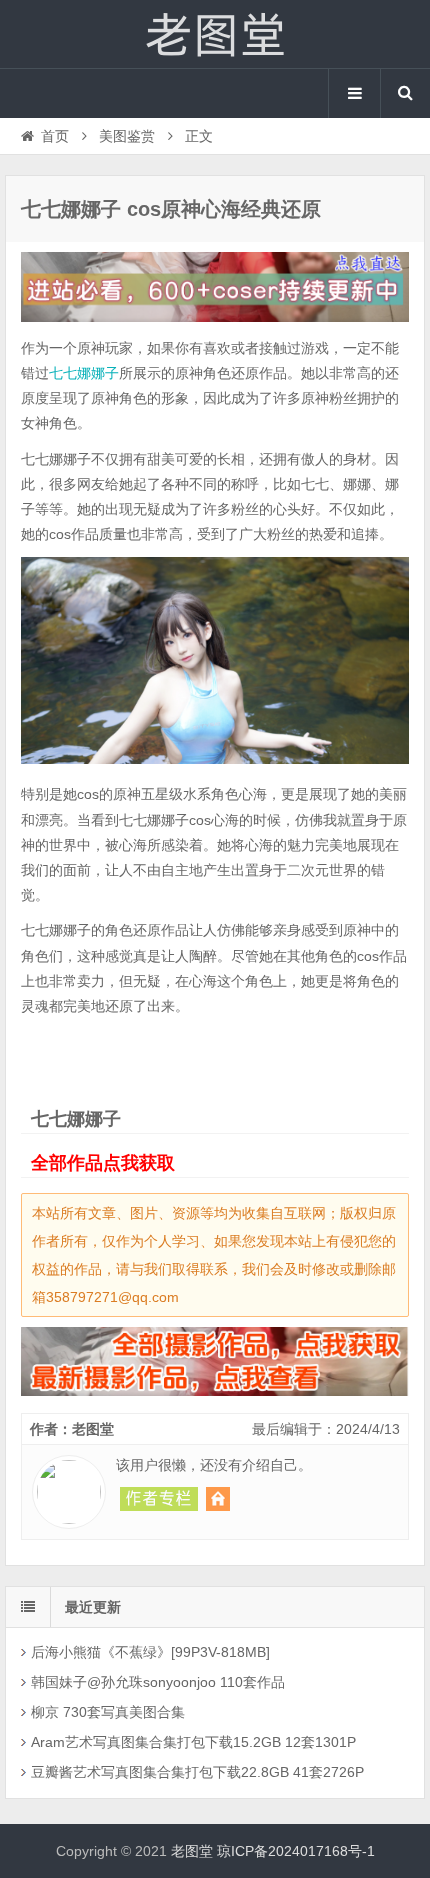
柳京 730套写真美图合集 (108, 1712)
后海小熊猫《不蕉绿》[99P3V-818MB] (150, 1652)
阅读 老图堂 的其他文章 (159, 1499)
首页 (55, 136)
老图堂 (215, 34)
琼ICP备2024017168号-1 (296, 1851)
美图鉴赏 (127, 136)
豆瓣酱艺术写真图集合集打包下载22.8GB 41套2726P (197, 1772)
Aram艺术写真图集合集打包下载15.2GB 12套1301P (193, 1742)
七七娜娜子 (84, 373)
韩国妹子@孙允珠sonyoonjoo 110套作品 (158, 1682)
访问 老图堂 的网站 (218, 1499)
